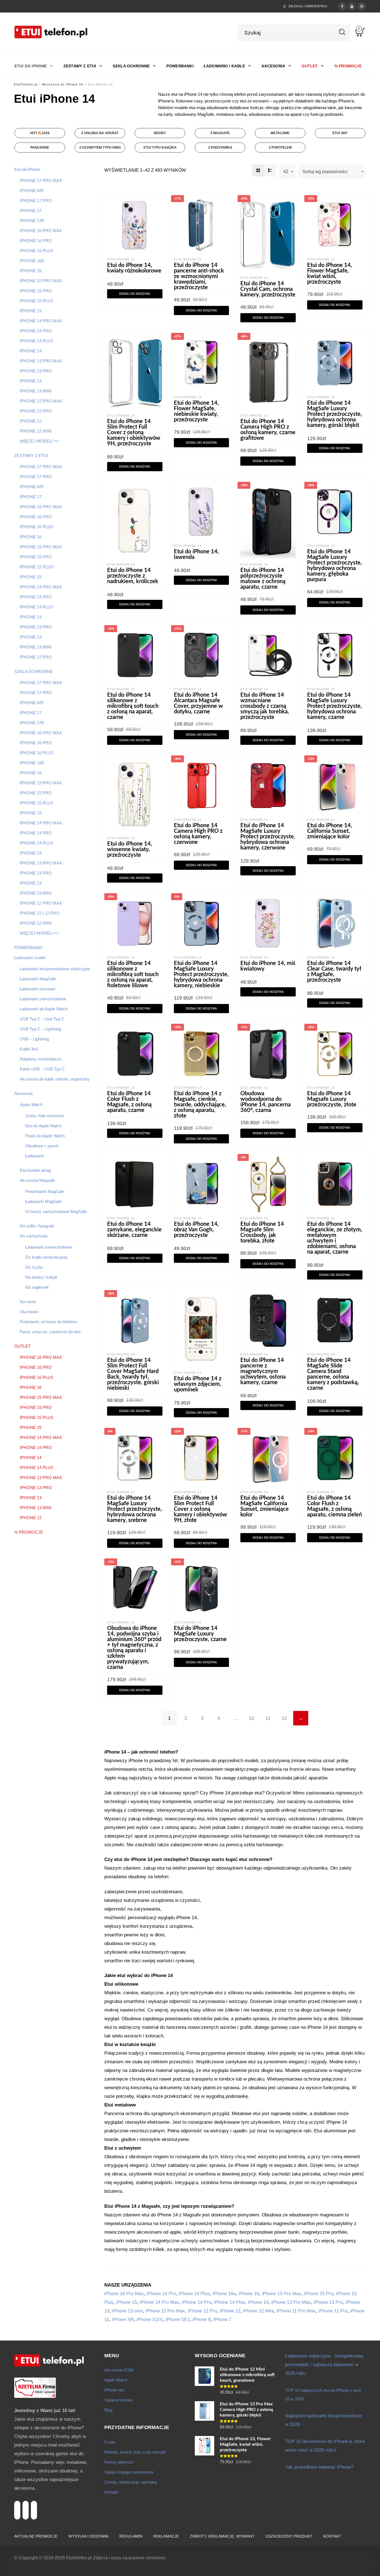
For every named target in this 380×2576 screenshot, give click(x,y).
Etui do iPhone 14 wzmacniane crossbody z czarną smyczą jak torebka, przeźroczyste (265, 706)
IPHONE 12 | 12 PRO (40, 913)
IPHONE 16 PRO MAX (41, 231)
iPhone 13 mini (127, 2311)
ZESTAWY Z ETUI (31, 455)
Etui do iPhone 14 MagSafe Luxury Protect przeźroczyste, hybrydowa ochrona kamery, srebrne (135, 1509)
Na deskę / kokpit (41, 1277)
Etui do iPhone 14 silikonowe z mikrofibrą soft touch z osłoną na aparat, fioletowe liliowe (133, 974)
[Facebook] (342, 6)
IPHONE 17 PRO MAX (41, 181)
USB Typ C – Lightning (40, 1029)
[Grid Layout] (258, 170)
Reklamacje (166, 2536)
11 (268, 1718)
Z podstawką (220, 148)
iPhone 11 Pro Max (296, 2311)
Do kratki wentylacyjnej (46, 1257)
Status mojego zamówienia (129, 2472)
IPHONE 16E (32, 261)
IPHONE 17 (31, 211)
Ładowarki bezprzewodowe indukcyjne (55, 969)
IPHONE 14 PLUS (37, 341)
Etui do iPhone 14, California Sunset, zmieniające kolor (330, 831)
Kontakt (111, 2492)
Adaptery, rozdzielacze (40, 1059)
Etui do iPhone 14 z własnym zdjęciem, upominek (198, 1384)
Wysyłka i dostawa (88, 2536)
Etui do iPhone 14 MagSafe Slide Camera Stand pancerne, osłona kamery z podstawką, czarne (333, 1374)
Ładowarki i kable (30, 958)
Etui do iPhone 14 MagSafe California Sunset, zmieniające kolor (265, 1506)
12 (284, 1718)
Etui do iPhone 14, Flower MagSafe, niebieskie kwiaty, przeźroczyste (196, 411)
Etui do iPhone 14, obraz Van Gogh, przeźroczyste (196, 1230)
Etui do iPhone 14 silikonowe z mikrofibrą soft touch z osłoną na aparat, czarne (133, 706)
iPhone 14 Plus (230, 2302)
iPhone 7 (222, 2320)
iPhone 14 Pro (197, 2302)
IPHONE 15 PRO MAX (41, 281)
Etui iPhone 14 (121, 259)
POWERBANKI (28, 948)
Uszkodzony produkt (289, 2536)
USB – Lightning (34, 1039)
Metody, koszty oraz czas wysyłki (135, 2452)
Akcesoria (23, 1093)
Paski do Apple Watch (45, 1136)
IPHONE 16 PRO (36, 241)
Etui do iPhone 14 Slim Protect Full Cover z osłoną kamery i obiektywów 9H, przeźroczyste (134, 433)
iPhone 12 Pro (202, 2311)
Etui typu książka (160, 148)
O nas (110, 2442)
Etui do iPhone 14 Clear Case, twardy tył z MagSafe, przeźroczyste (334, 972)
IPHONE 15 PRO (36, 291)
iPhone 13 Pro (328, 2302)
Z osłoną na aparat (100, 133)
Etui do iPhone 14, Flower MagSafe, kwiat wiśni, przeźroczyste (330, 274)
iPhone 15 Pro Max (282, 2294)
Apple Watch (31, 1105)
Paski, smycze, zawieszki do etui (50, 1332)
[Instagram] (362, 6)
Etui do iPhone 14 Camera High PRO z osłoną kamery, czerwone (198, 834)
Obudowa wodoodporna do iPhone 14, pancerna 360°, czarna (266, 1102)
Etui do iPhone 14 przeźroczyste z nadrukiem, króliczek (133, 576)
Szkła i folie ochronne (45, 1116)
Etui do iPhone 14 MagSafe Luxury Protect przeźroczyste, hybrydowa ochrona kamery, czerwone (268, 837)
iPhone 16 (249, 2294)
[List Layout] (270, 170)
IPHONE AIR (32, 191)
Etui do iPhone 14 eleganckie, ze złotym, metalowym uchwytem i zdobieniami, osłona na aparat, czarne (335, 1238)
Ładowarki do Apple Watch (44, 1009)
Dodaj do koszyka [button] (135, 294)
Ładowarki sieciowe (38, 989)
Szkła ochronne (119, 2400)
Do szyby (34, 1267)
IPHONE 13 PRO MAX (41, 361)
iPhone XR (123, 2320)
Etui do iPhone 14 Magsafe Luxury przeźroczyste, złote (332, 1099)
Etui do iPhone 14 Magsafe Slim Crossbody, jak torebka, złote (262, 1232)
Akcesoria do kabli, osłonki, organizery (55, 1079)
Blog (108, 2410)
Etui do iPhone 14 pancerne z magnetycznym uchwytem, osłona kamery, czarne (263, 1371)
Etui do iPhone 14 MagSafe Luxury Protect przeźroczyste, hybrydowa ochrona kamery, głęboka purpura (335, 566)
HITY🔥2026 (40, 133)
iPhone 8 (202, 2320)
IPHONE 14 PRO (36, 331)
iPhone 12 (230, 2311)
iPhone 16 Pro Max (124, 2294)
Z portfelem (280, 148)
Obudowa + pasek (42, 1146)
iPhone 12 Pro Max (165, 2311)
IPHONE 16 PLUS (37, 251)
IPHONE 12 (31, 421)
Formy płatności (119, 2462)
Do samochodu (34, 1236)
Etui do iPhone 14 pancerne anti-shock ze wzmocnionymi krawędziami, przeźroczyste (199, 276)
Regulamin (131, 2536)
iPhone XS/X (150, 2320)
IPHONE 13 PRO (36, 371)
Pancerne (40, 148)
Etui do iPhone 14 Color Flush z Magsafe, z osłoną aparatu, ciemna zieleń (335, 1506)
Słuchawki (29, 1312)
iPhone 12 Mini (258, 2311)
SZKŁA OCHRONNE (34, 671)
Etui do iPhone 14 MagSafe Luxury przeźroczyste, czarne (200, 1634)
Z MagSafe (220, 133)
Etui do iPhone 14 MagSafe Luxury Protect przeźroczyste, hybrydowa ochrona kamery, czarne (335, 706)
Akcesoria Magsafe (37, 1180)
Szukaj (342, 32)
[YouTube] (352, 6)
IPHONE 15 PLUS (37, 301)
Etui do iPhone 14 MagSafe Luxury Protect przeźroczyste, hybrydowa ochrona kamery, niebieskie (201, 974)
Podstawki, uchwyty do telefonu (48, 1322)
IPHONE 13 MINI (36, 391)
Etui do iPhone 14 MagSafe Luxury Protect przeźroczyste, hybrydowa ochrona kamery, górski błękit (335, 414)
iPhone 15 (127, 2302)
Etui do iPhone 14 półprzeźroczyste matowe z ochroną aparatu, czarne (263, 579)
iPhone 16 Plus (194, 2294)
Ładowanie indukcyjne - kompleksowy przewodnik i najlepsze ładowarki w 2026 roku (324, 2365)
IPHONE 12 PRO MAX (41, 401)
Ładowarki (35, 1156)
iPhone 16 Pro (161, 2294)
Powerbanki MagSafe (45, 1191)
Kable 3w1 (29, 1049)
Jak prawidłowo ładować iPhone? (319, 2467)
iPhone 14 (258, 2302)
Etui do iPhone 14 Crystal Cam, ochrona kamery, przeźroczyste (268, 289)
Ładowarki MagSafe (38, 979)
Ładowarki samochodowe (43, 999)
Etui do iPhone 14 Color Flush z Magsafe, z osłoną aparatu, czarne (129, 1102)
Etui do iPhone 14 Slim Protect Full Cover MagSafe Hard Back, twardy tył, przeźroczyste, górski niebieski (133, 1374)
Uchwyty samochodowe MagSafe (56, 1211)
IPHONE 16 (31, 271)
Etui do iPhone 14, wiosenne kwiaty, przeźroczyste (130, 849)
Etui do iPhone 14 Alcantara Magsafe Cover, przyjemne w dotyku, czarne (198, 703)
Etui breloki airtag (35, 1170)
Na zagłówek (37, 1287)
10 (251, 1718)
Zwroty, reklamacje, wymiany (131, 2482)
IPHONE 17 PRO (36, 201)
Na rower (28, 1302)
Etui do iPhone (27, 169)
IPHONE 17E (32, 221)
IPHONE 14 (31, 351)
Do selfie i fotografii (37, 1226)
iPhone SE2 (178, 2320)
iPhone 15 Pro (319, 2294)
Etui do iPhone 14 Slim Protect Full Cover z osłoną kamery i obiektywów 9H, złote (200, 1509)
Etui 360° (340, 133)
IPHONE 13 (31, 381)
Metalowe (280, 133)
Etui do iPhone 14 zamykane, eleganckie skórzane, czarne (134, 1230)
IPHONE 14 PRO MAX (41, 321)
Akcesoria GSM (119, 2370)
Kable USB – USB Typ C (42, 1069)
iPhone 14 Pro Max (159, 2302)
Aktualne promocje (36, 2536)
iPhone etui (114, 2390)
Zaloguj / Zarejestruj (308, 6)
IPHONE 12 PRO (36, 411)
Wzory (160, 133)
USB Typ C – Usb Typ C (42, 1019)
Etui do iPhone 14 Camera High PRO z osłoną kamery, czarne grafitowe (268, 430)
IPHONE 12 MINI (36, 431)
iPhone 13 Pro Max (291, 2302)
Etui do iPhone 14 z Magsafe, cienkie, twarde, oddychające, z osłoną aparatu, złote (200, 1105)
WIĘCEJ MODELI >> (39, 441)
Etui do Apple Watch (43, 1126)
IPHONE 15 (31, 311)
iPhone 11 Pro (333, 2311)
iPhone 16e (224, 2294)
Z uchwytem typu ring (100, 148)
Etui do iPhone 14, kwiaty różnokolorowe (134, 268)
